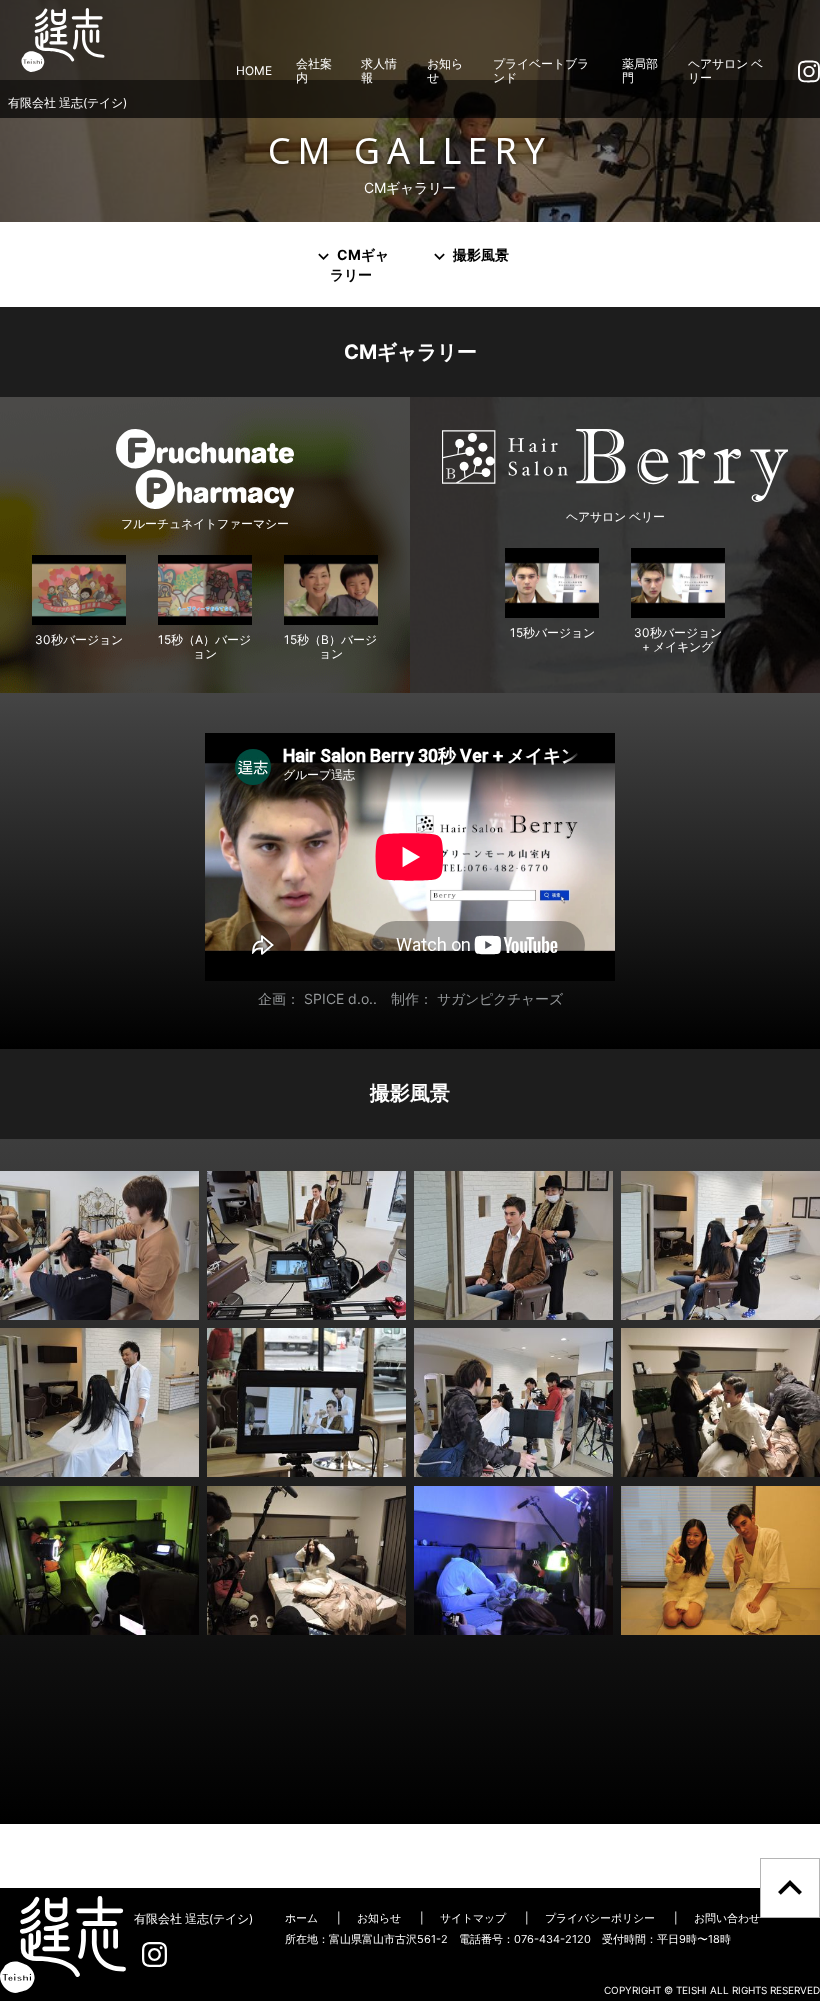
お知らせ (445, 70)
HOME (254, 70)
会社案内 (314, 70)
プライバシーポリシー (600, 1918)
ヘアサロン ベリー (725, 70)
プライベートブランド (541, 70)
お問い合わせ (727, 1918)
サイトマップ (473, 1918)
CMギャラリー (359, 264)
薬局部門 (640, 70)
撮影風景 (479, 254)
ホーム (301, 1918)
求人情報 (379, 70)
